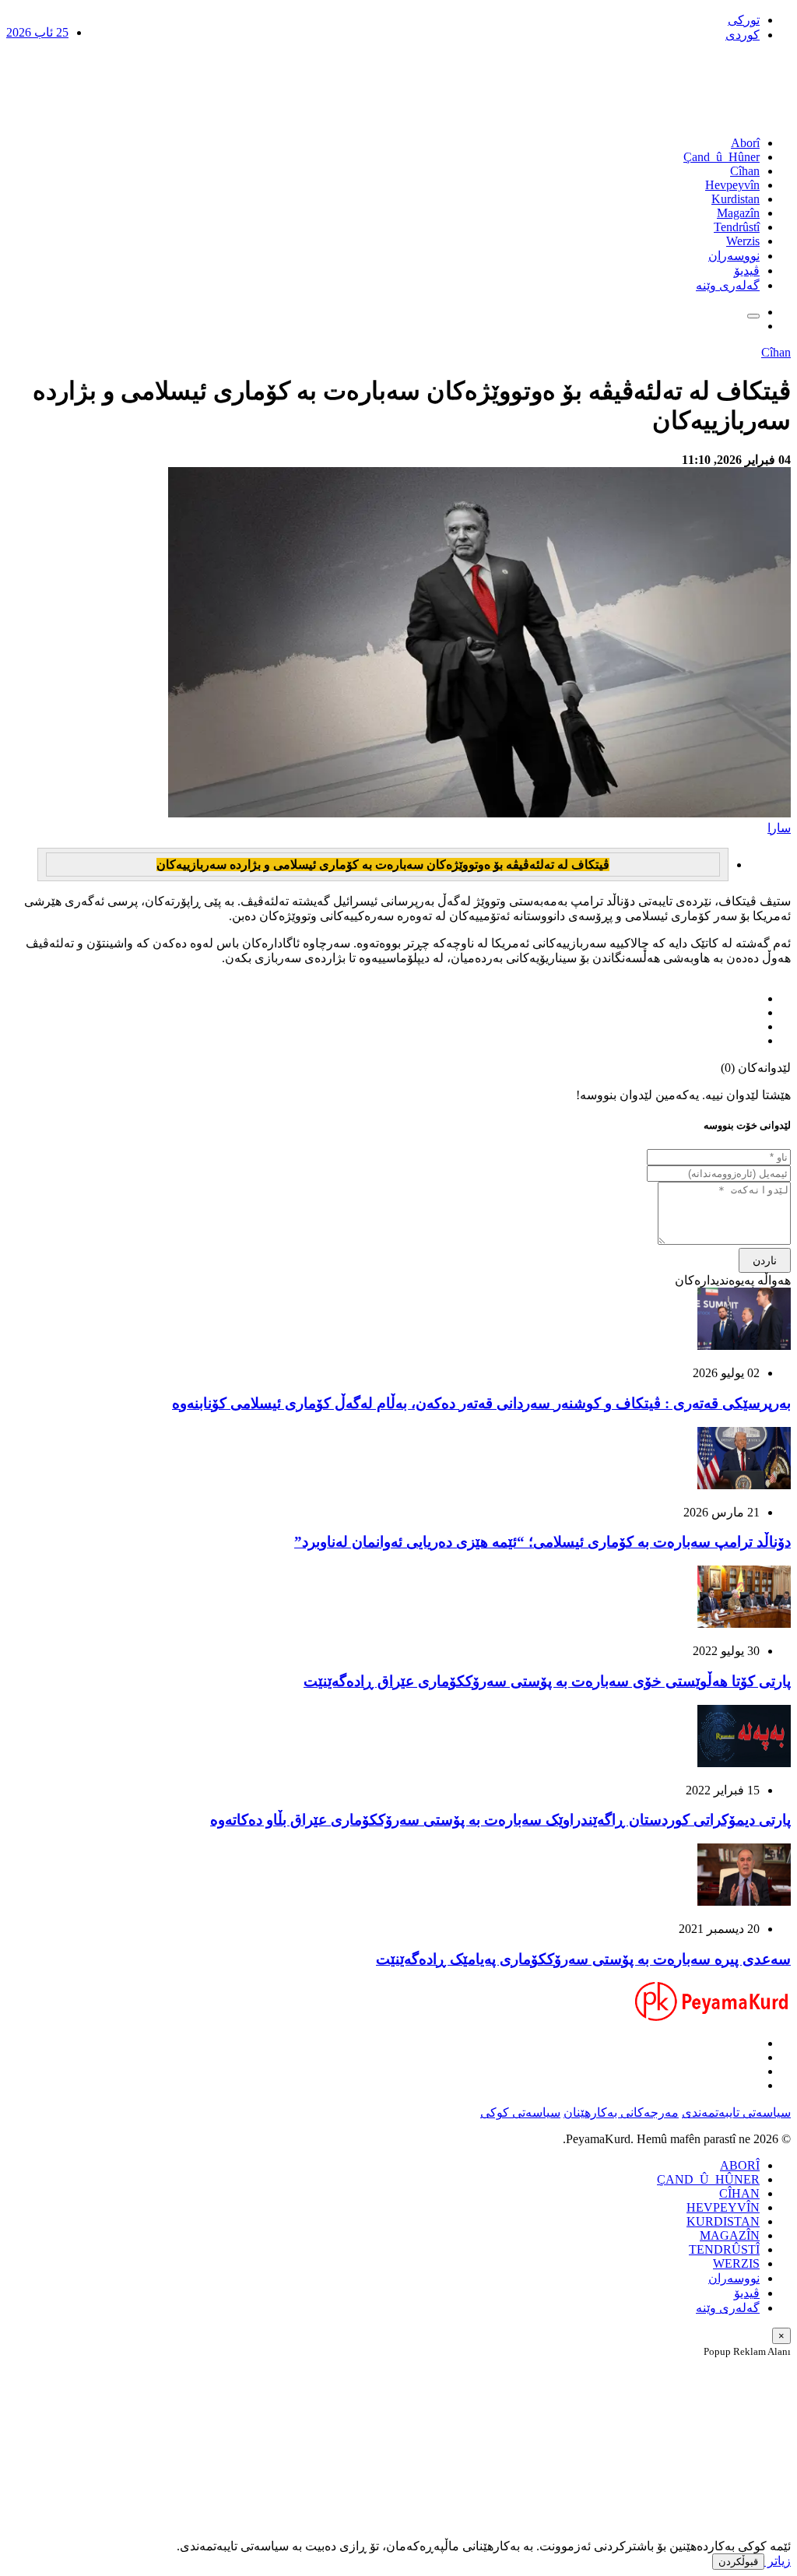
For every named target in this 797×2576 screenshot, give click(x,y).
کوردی (743, 35)
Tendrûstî (737, 227)
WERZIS (736, 2263)
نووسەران (734, 256)
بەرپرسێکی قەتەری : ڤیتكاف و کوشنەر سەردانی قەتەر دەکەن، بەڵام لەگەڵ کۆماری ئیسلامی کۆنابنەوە (481, 1403)
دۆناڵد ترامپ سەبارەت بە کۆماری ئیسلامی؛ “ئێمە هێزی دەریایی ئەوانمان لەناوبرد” (542, 1542)
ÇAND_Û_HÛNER (708, 2179)
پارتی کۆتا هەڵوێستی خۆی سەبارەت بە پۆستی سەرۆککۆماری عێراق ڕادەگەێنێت (547, 1681)
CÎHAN (739, 2193)
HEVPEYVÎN (723, 2207)
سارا (779, 828)
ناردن (765, 1260)
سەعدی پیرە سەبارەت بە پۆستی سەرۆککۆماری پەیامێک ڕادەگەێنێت (583, 1959)
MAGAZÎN (730, 2235)
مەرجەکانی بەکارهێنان (621, 2112)
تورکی (744, 20)
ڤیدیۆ (747, 271)
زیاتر (778, 2561)
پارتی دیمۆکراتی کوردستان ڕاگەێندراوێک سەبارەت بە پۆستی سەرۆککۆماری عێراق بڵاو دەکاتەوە (500, 1820)
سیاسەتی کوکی (520, 2112)
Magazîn (738, 213)
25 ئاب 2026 (37, 32)
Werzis (743, 241)
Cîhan (745, 171)
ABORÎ (740, 2165)
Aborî (745, 143)
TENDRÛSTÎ (724, 2249)
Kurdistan (736, 199)
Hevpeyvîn (732, 185)
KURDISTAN (723, 2221)
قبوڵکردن (738, 2562)
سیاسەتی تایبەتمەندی (736, 2112)
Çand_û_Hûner (722, 157)
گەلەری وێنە (728, 285)
